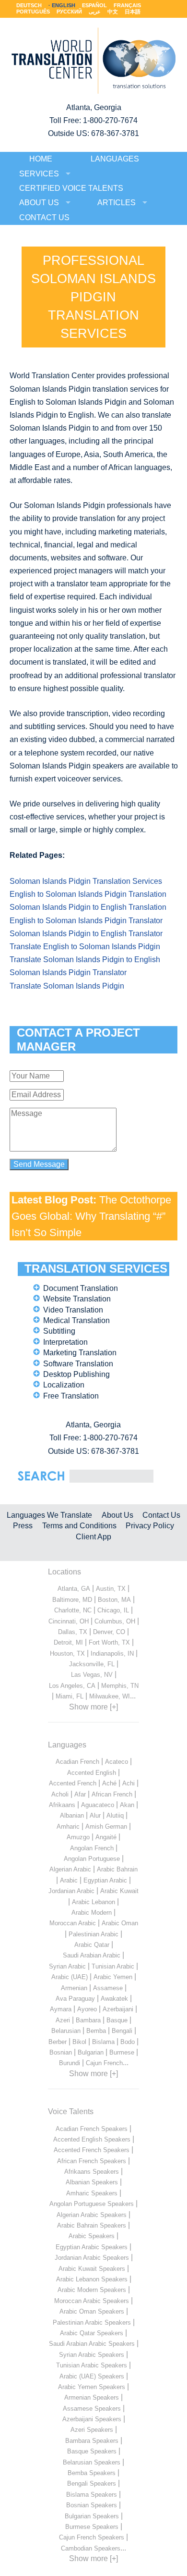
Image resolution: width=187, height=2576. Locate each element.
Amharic (68, 1827)
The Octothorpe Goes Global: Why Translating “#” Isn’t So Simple (91, 1216)
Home (41, 159)
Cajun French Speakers (92, 2537)
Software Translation (78, 1364)
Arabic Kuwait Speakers (92, 2269)
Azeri (63, 2020)
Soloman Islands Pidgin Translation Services (86, 881)
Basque (117, 2020)
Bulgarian (91, 2052)
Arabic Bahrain (117, 1869)
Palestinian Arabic (93, 1934)
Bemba (96, 2031)
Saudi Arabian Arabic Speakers (92, 2344)
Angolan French (92, 1848)
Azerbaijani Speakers (92, 2419)
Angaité (106, 1837)
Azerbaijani (118, 2009)
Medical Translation (76, 1320)
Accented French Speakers (92, 2150)
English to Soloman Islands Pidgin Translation (88, 894)
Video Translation (73, 1310)
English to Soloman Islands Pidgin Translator (86, 921)
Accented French (73, 1783)
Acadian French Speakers (92, 2129)
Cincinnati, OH (69, 1621)
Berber (58, 2042)
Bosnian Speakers (92, 2505)
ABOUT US (39, 203)
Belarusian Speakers (92, 2462)
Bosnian (61, 2052)
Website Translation (77, 1299)
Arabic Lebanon (93, 1902)
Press (23, 1526)
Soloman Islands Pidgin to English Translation (88, 907)
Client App (93, 1537)
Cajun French (104, 2063)
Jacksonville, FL (92, 1664)
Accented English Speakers (92, 2139)
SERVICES (39, 174)
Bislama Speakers (92, 2495)
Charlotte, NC (73, 1610)
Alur (95, 1815)
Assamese (108, 1988)
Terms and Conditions (79, 1526)
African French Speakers (92, 2161)
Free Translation (71, 1396)
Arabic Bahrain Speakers (92, 2225)
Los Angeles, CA (72, 1686)
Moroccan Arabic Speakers (92, 2301)
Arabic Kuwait (119, 1891)
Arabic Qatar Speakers (92, 2333)
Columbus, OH (115, 1621)
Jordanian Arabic (71, 1891)
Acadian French (77, 1762)
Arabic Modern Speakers (92, 2290)
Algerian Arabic (70, 1869)
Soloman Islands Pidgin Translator (68, 972)
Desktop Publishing (76, 1374)
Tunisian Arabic (113, 1966)
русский (69, 12)
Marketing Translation (80, 1353)
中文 (113, 12)
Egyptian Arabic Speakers (92, 2247)
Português (33, 12)
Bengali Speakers (92, 2483)
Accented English (92, 1773)
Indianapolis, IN (112, 1653)
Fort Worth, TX (109, 1642)
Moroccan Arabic (73, 1923)
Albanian (72, 1815)
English (64, 5)
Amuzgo (78, 1837)
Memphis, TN (120, 1686)
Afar (80, 1794)
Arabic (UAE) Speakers (92, 2376)
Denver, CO (109, 1632)
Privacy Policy (150, 1526)
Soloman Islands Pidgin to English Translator (86, 934)
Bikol (79, 2042)
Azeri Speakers (92, 2430)
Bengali (122, 2031)
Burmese (122, 2052)
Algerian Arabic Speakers (92, 2215)
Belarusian (66, 2031)
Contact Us (161, 1515)
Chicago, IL (113, 1610)
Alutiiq (115, 1815)
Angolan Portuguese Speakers (92, 2204)
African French (112, 1794)
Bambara (88, 2020)
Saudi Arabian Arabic (92, 1955)
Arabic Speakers (92, 2236)
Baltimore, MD (72, 1600)
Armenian (74, 1988)
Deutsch (29, 5)
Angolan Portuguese (92, 1859)
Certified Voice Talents (71, 188)
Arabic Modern (92, 1913)
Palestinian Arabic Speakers (92, 2322)
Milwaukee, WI (110, 1696)
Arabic (69, 1880)
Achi (129, 1783)
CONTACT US (44, 217)
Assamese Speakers (92, 2409)
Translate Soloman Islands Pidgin (67, 986)
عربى (95, 12)
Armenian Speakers (92, 2397)
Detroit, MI (68, 1642)
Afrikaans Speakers (92, 2172)
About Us (117, 1515)
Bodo (128, 2042)
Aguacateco (98, 1805)
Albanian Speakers (92, 2182)
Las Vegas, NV (92, 1675)
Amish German (106, 1827)
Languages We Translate (49, 1515)
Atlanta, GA (74, 1589)
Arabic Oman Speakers (92, 2311)
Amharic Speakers (92, 2193)
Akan (127, 1805)
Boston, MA (114, 1600)
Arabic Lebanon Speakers (92, 2279)
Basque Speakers (92, 2451)
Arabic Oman (120, 1923)
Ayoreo (87, 2009)
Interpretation (65, 1342)
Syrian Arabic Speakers (92, 2355)
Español (94, 5)
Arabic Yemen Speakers (92, 2387)
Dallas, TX (73, 1632)
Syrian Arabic (67, 1966)
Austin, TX (111, 1589)
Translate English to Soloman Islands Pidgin (85, 947)
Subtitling (59, 1331)
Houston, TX (67, 1653)
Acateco (117, 1762)
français (127, 5)
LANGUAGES (115, 159)
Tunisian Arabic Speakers (92, 2365)
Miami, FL (70, 1696)
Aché (109, 1783)
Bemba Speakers (92, 2473)
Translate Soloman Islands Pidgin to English (85, 960)
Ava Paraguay (75, 1999)
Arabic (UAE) (70, 1977)
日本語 (133, 12)
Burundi (70, 2063)
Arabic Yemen (113, 1977)
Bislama (103, 2042)
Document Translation (81, 1288)
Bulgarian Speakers (92, 2516)
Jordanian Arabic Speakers (92, 2258)
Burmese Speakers (92, 2527)
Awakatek (114, 1999)
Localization (64, 1385)
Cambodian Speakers (91, 2548)
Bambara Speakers (92, 2441)
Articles (117, 203)
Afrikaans (62, 1805)
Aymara (61, 2009)
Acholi (60, 1794)
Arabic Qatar (92, 1945)
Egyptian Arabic (105, 1880)
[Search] (111, 1476)
